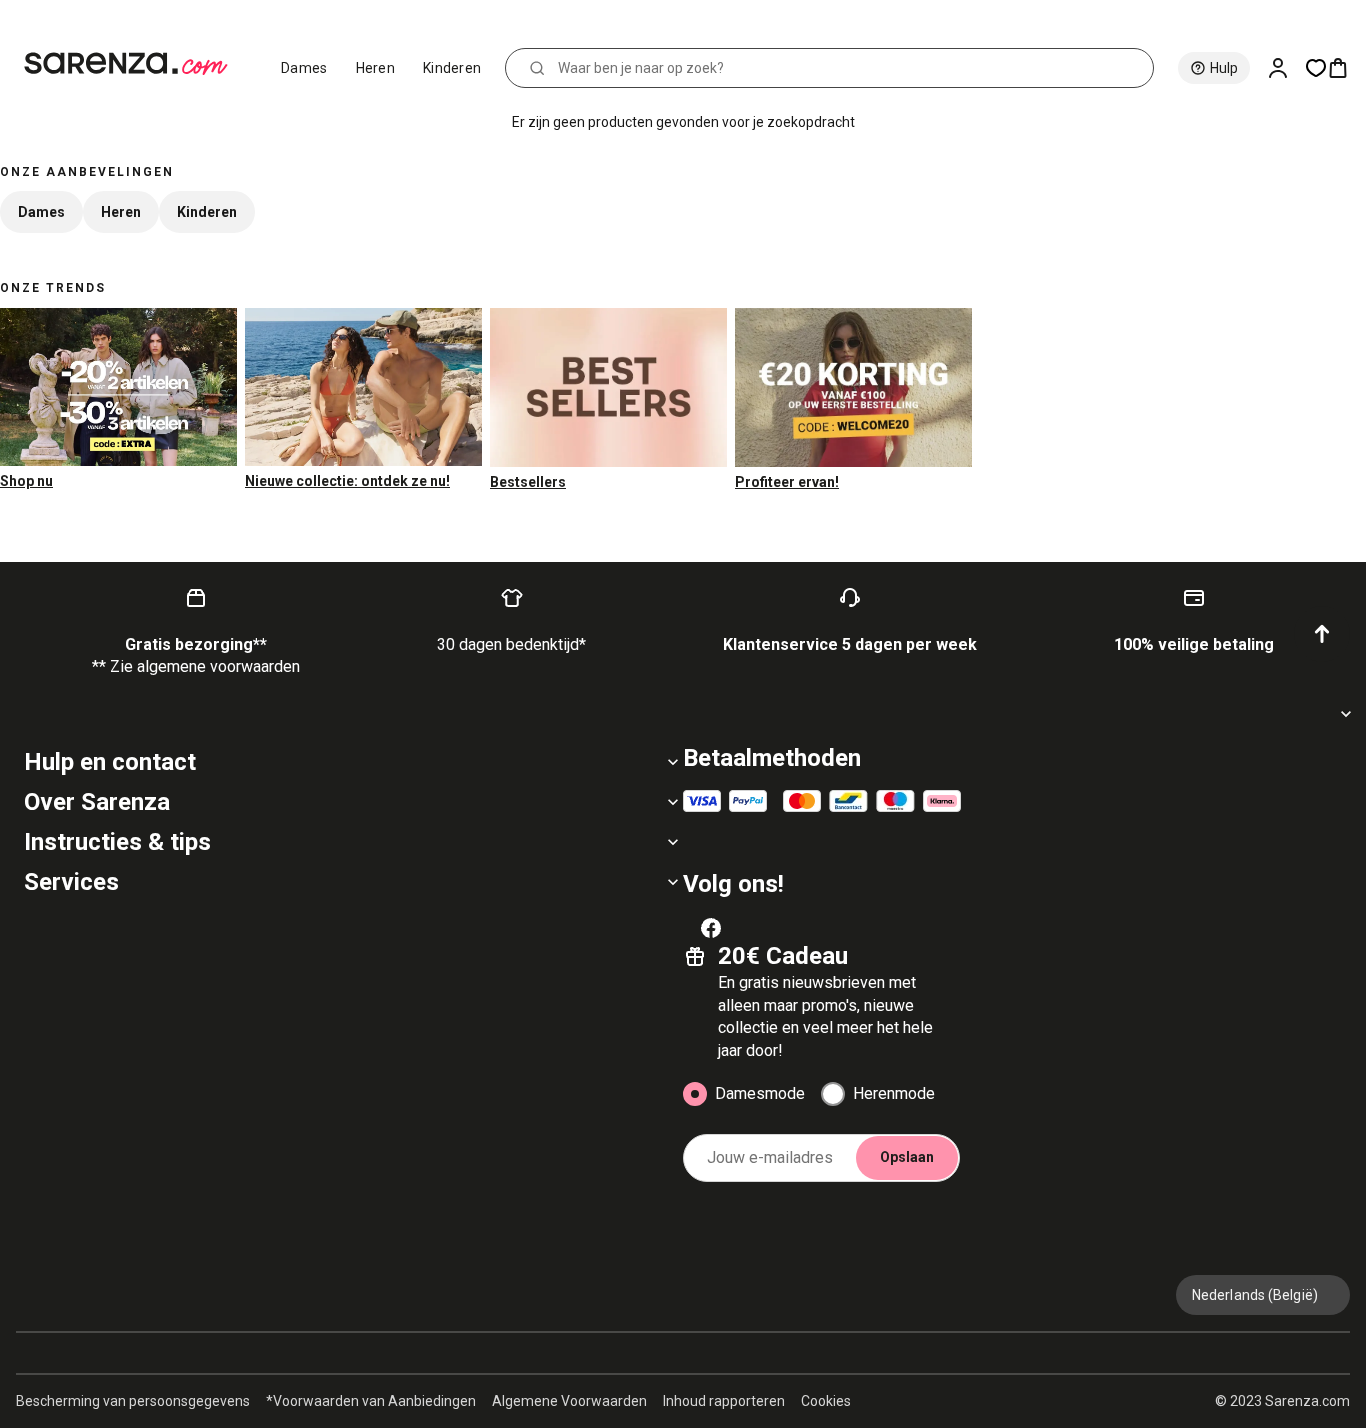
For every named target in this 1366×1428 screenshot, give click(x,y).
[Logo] (134, 64)
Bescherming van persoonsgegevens (133, 1401)
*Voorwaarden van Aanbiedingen (371, 1401)
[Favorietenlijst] (1316, 68)
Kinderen (452, 68)
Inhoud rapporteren (724, 1401)
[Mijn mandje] (1346, 68)
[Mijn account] (1286, 68)
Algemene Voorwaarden (569, 1401)
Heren (376, 68)
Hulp (1224, 68)
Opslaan (907, 1157)
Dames (304, 68)
